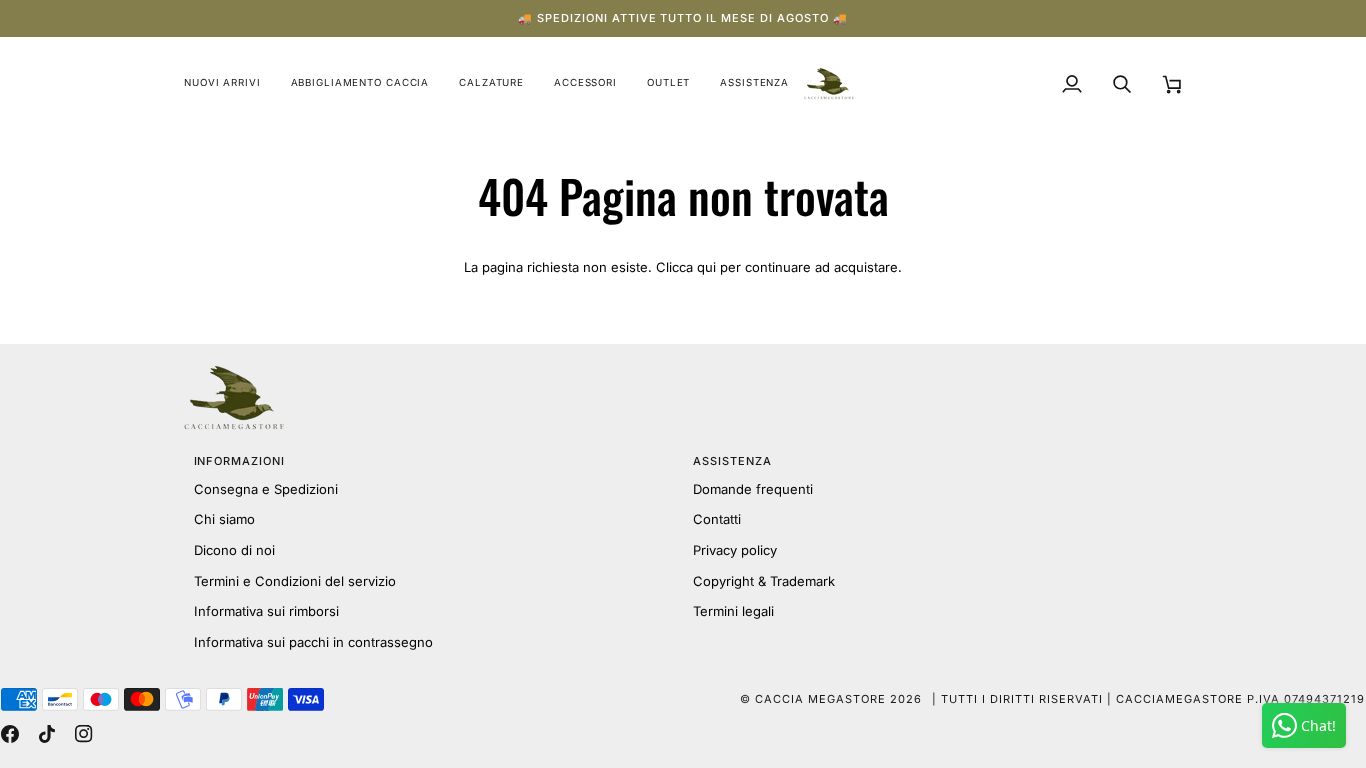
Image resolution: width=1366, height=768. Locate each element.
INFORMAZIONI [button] (240, 461)
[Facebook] (10, 734)
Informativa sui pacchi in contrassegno (313, 642)
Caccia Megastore (820, 699)
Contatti (717, 519)
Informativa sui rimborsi (266, 611)
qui (706, 267)
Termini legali (733, 611)
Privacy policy (735, 550)
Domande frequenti (753, 489)
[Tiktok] (47, 734)
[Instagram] (84, 734)
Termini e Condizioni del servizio (295, 581)
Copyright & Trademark (764, 581)
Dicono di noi (234, 550)
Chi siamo (224, 519)
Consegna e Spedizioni (266, 489)
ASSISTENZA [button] (732, 461)
